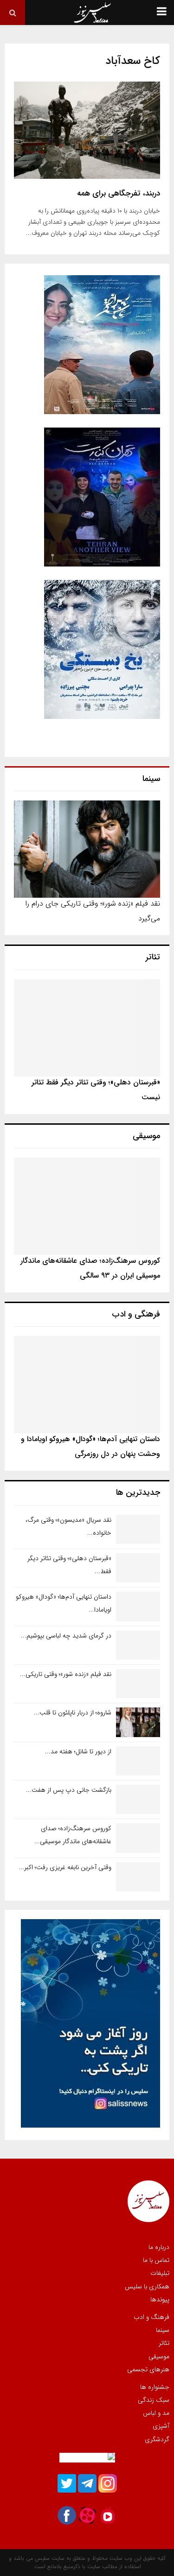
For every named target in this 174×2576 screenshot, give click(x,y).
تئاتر (164, 2343)
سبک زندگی (154, 2400)
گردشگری (157, 2439)
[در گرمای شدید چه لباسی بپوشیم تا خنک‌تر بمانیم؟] (138, 1645)
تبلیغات (160, 2273)
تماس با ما (156, 2260)
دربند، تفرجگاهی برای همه (119, 193)
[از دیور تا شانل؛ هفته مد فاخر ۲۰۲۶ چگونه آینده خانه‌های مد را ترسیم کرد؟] (138, 1761)
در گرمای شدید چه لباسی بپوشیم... (66, 1636)
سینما (163, 2330)
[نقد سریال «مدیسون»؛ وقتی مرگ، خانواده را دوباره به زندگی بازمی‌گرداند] (138, 1529)
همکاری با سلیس (147, 2286)
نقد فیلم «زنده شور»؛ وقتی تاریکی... (66, 1674)
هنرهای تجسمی (148, 2369)
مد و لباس (156, 2413)
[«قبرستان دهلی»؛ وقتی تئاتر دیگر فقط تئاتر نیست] (87, 1028)
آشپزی (161, 2426)
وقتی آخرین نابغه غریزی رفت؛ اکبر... (65, 1867)
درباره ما (159, 2248)
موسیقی (159, 2356)
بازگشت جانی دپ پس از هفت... (69, 1790)
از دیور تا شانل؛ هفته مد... (78, 1751)
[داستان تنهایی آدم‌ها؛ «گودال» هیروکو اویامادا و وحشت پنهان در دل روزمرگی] (87, 1385)
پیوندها (160, 2299)
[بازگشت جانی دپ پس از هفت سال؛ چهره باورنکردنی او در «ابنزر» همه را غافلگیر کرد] (138, 1799)
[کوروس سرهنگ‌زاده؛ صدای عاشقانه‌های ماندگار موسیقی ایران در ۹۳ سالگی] (87, 1206)
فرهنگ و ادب (151, 2318)
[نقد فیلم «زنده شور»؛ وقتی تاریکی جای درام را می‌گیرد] (87, 849)
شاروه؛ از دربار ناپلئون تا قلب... (73, 1713)
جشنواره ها (155, 2387)
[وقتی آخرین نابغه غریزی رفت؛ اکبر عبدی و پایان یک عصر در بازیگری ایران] (138, 1877)
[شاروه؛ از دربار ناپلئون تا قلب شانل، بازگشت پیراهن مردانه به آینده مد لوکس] (138, 1722)
